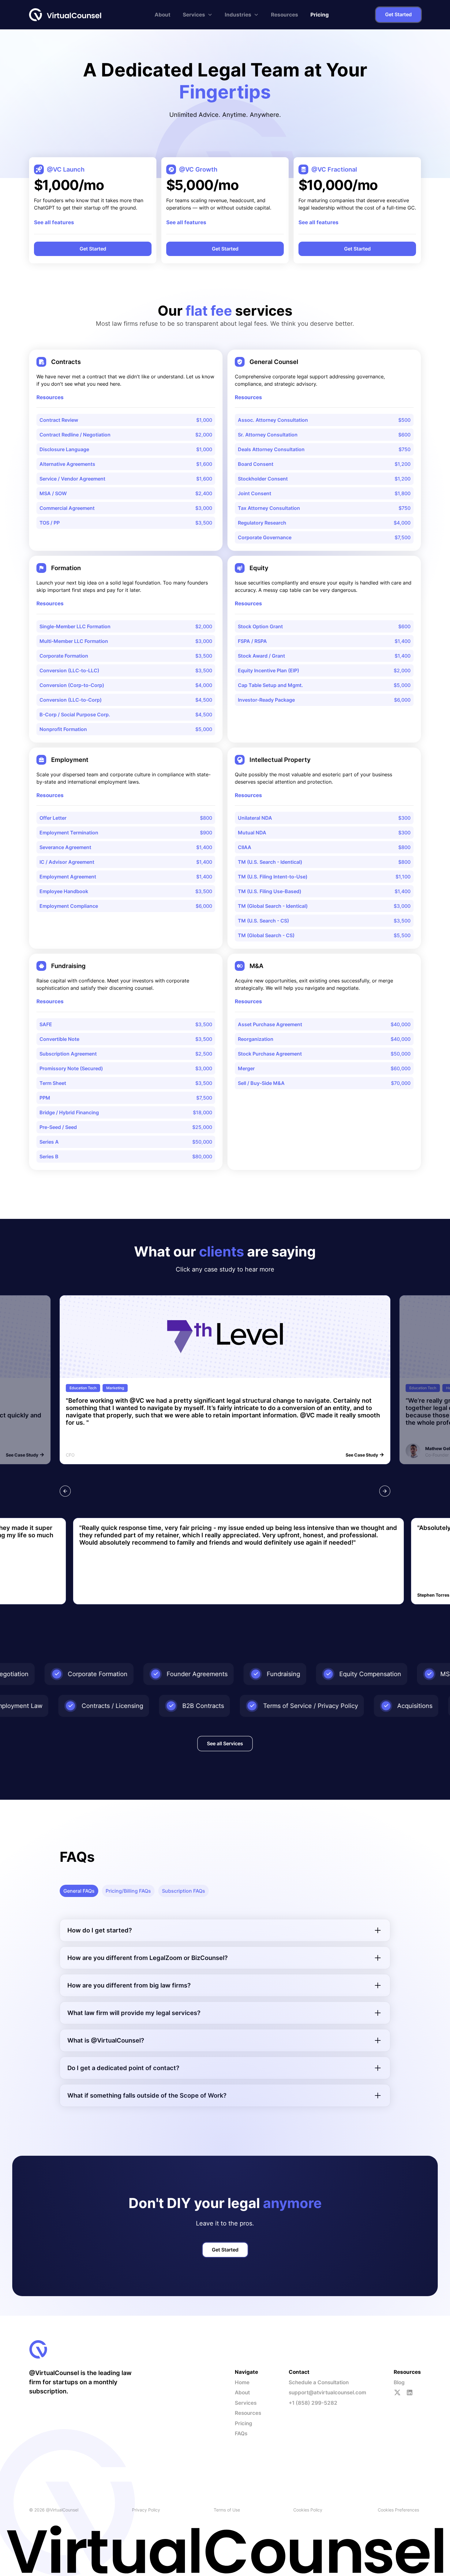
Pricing (320, 15)
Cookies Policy (308, 2510)
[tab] (79, 1891)
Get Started (398, 14)
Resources (285, 15)
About (163, 15)
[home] (66, 15)
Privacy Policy (146, 2510)
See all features (54, 222)
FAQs (241, 2433)
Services (246, 2403)
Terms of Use (227, 2510)
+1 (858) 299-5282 (313, 2403)
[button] (198, 15)
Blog (399, 2382)
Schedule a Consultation (319, 2382)
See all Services (225, 1743)
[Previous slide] (65, 1491)
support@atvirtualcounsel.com (327, 2392)
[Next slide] (385, 1491)
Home (242, 2382)
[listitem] (225, 1380)
